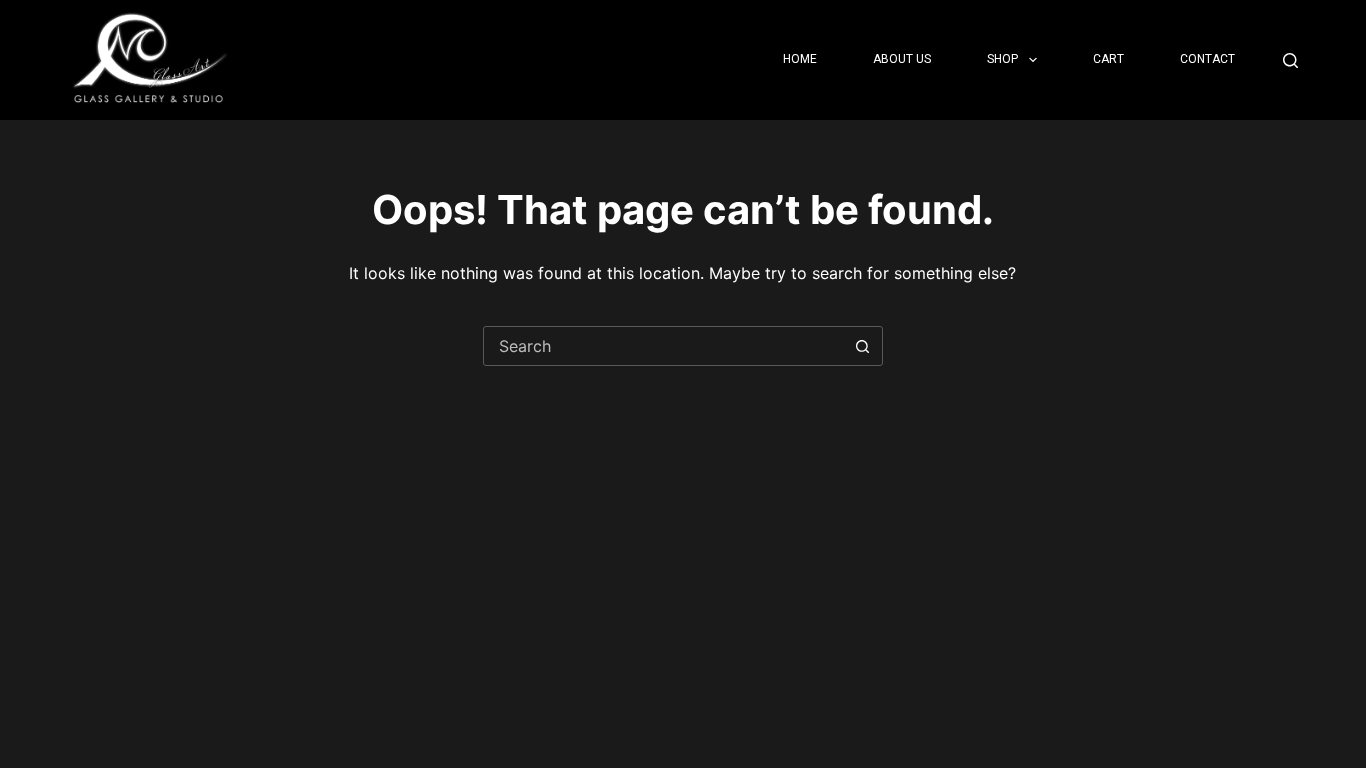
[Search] (1290, 60)
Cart (1108, 59)
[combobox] (664, 346)
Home (800, 59)
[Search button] (863, 346)
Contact (1207, 59)
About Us (902, 59)
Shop (1002, 59)
